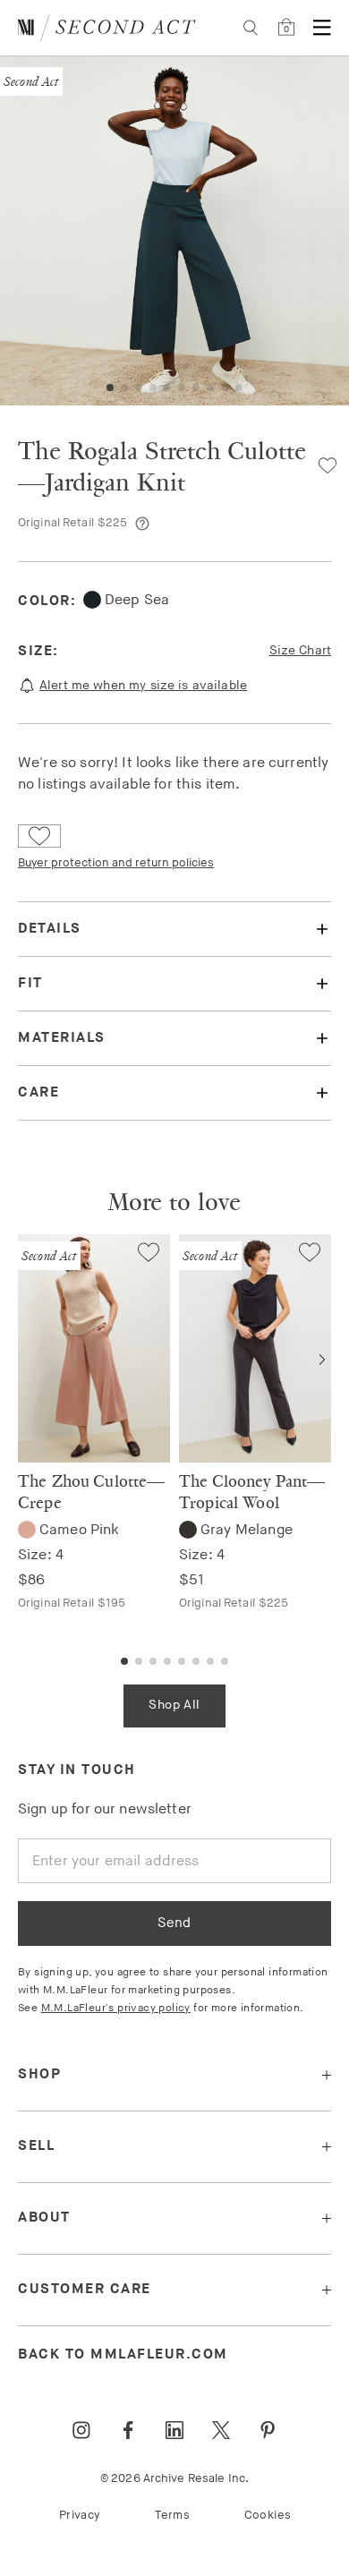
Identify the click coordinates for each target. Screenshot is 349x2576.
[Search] (251, 28)
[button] (110, 388)
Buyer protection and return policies (116, 863)
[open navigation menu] (322, 28)
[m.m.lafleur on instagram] (81, 2430)
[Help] (142, 524)
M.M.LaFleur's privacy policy (116, 2008)
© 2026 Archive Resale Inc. (174, 2478)
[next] (322, 1360)
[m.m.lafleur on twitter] (221, 2430)
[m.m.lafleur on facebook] (128, 2430)
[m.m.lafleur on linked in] (174, 2430)
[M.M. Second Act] (107, 28)
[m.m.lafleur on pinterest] (268, 2430)
